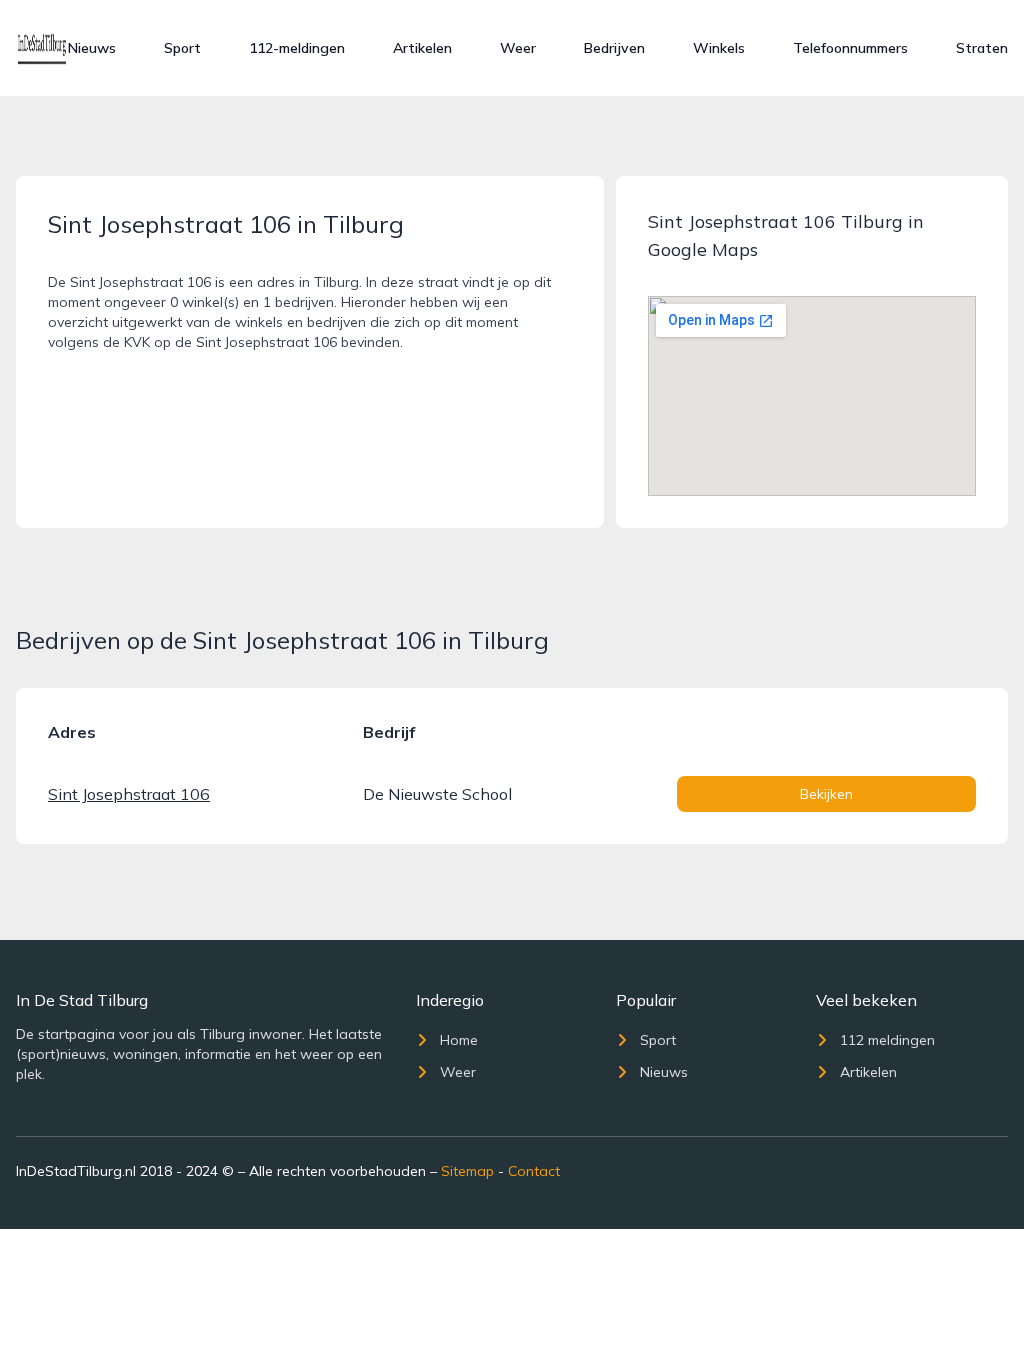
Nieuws (92, 48)
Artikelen (422, 48)
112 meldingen (887, 1040)
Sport (182, 48)
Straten (982, 48)
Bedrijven (614, 48)
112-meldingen (297, 48)
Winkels (719, 48)
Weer (518, 48)
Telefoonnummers (850, 48)
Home (459, 1040)
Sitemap (467, 1171)
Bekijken (826, 794)
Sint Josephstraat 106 (129, 794)
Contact (534, 1171)
